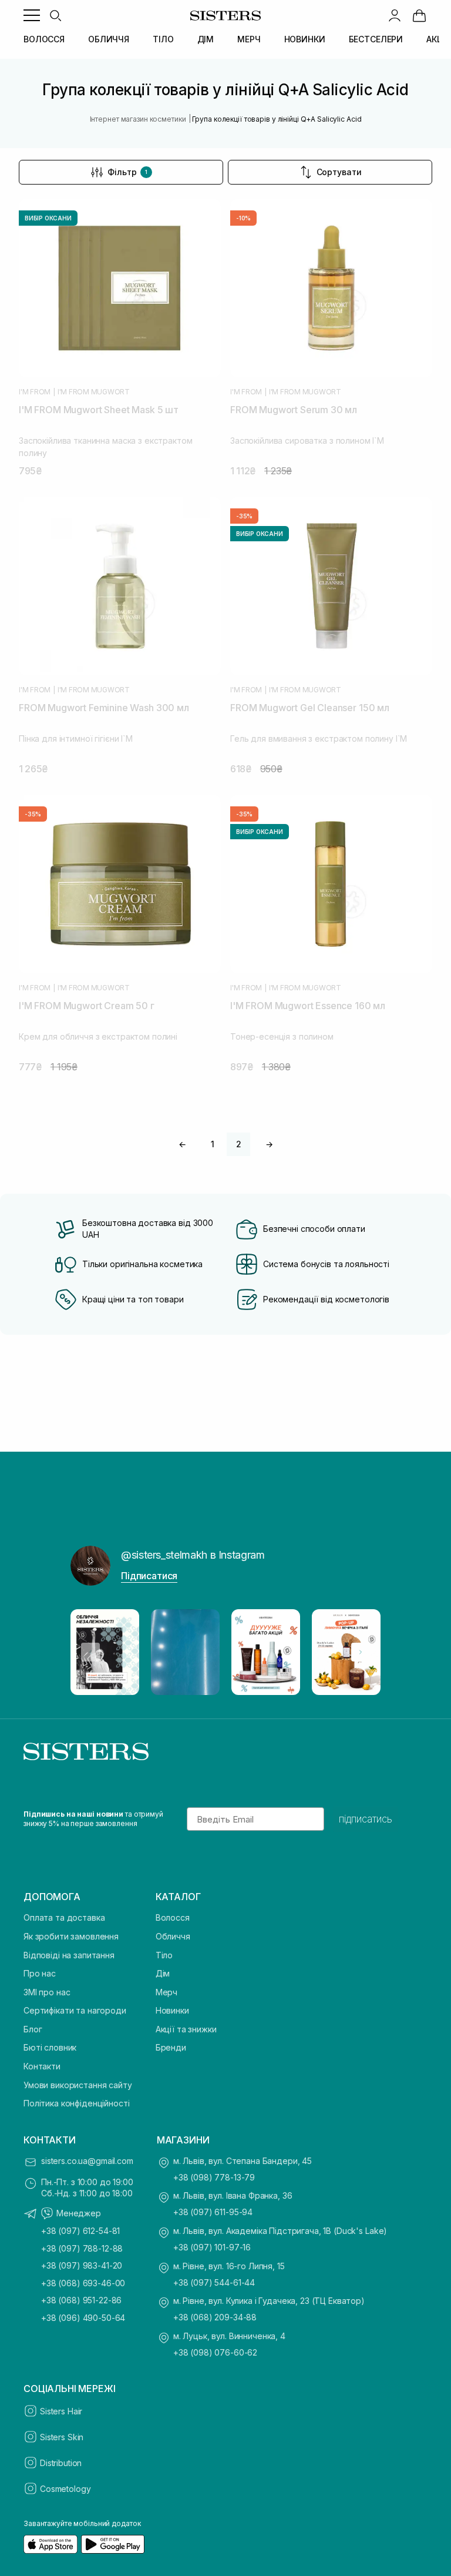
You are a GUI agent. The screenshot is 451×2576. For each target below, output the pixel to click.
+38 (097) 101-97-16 (212, 2247)
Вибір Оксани (48, 218)
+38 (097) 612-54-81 (80, 2231)
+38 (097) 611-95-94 (213, 2212)
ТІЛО (163, 39)
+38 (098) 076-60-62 (215, 2352)
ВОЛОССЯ (44, 39)
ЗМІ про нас (47, 1992)
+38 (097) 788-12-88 (82, 2248)
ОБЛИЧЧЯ (109, 39)
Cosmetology (65, 2489)
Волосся (173, 1917)
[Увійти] (395, 15)
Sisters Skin (62, 2437)
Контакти (42, 2066)
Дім (163, 1973)
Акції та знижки (186, 2029)
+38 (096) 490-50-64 (83, 2318)
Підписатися (149, 1576)
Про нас (40, 1973)
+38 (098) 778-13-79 (214, 2177)
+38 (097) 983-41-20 (82, 2265)
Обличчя (173, 1936)
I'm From (35, 392)
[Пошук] (55, 15)
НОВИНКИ (305, 39)
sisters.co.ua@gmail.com (87, 2161)
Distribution (61, 2463)
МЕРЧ (249, 39)
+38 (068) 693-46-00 (83, 2283)
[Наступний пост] (361, 1652)
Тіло (164, 1955)
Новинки (172, 2010)
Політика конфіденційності (77, 2103)
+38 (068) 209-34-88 (215, 2317)
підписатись (366, 1819)
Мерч (166, 1992)
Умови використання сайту (78, 2085)
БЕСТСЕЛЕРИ (376, 39)
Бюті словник (50, 2047)
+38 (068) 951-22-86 (81, 2300)
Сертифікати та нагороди (75, 2010)
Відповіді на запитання (69, 1955)
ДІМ (206, 39)
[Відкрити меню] (32, 15)
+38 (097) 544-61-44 (214, 2282)
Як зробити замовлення (71, 1936)
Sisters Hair (61, 2411)
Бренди (171, 2047)
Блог (33, 2029)
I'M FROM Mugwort (94, 392)
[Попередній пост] (90, 1652)
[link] (419, 15)
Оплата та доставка (64, 1917)
